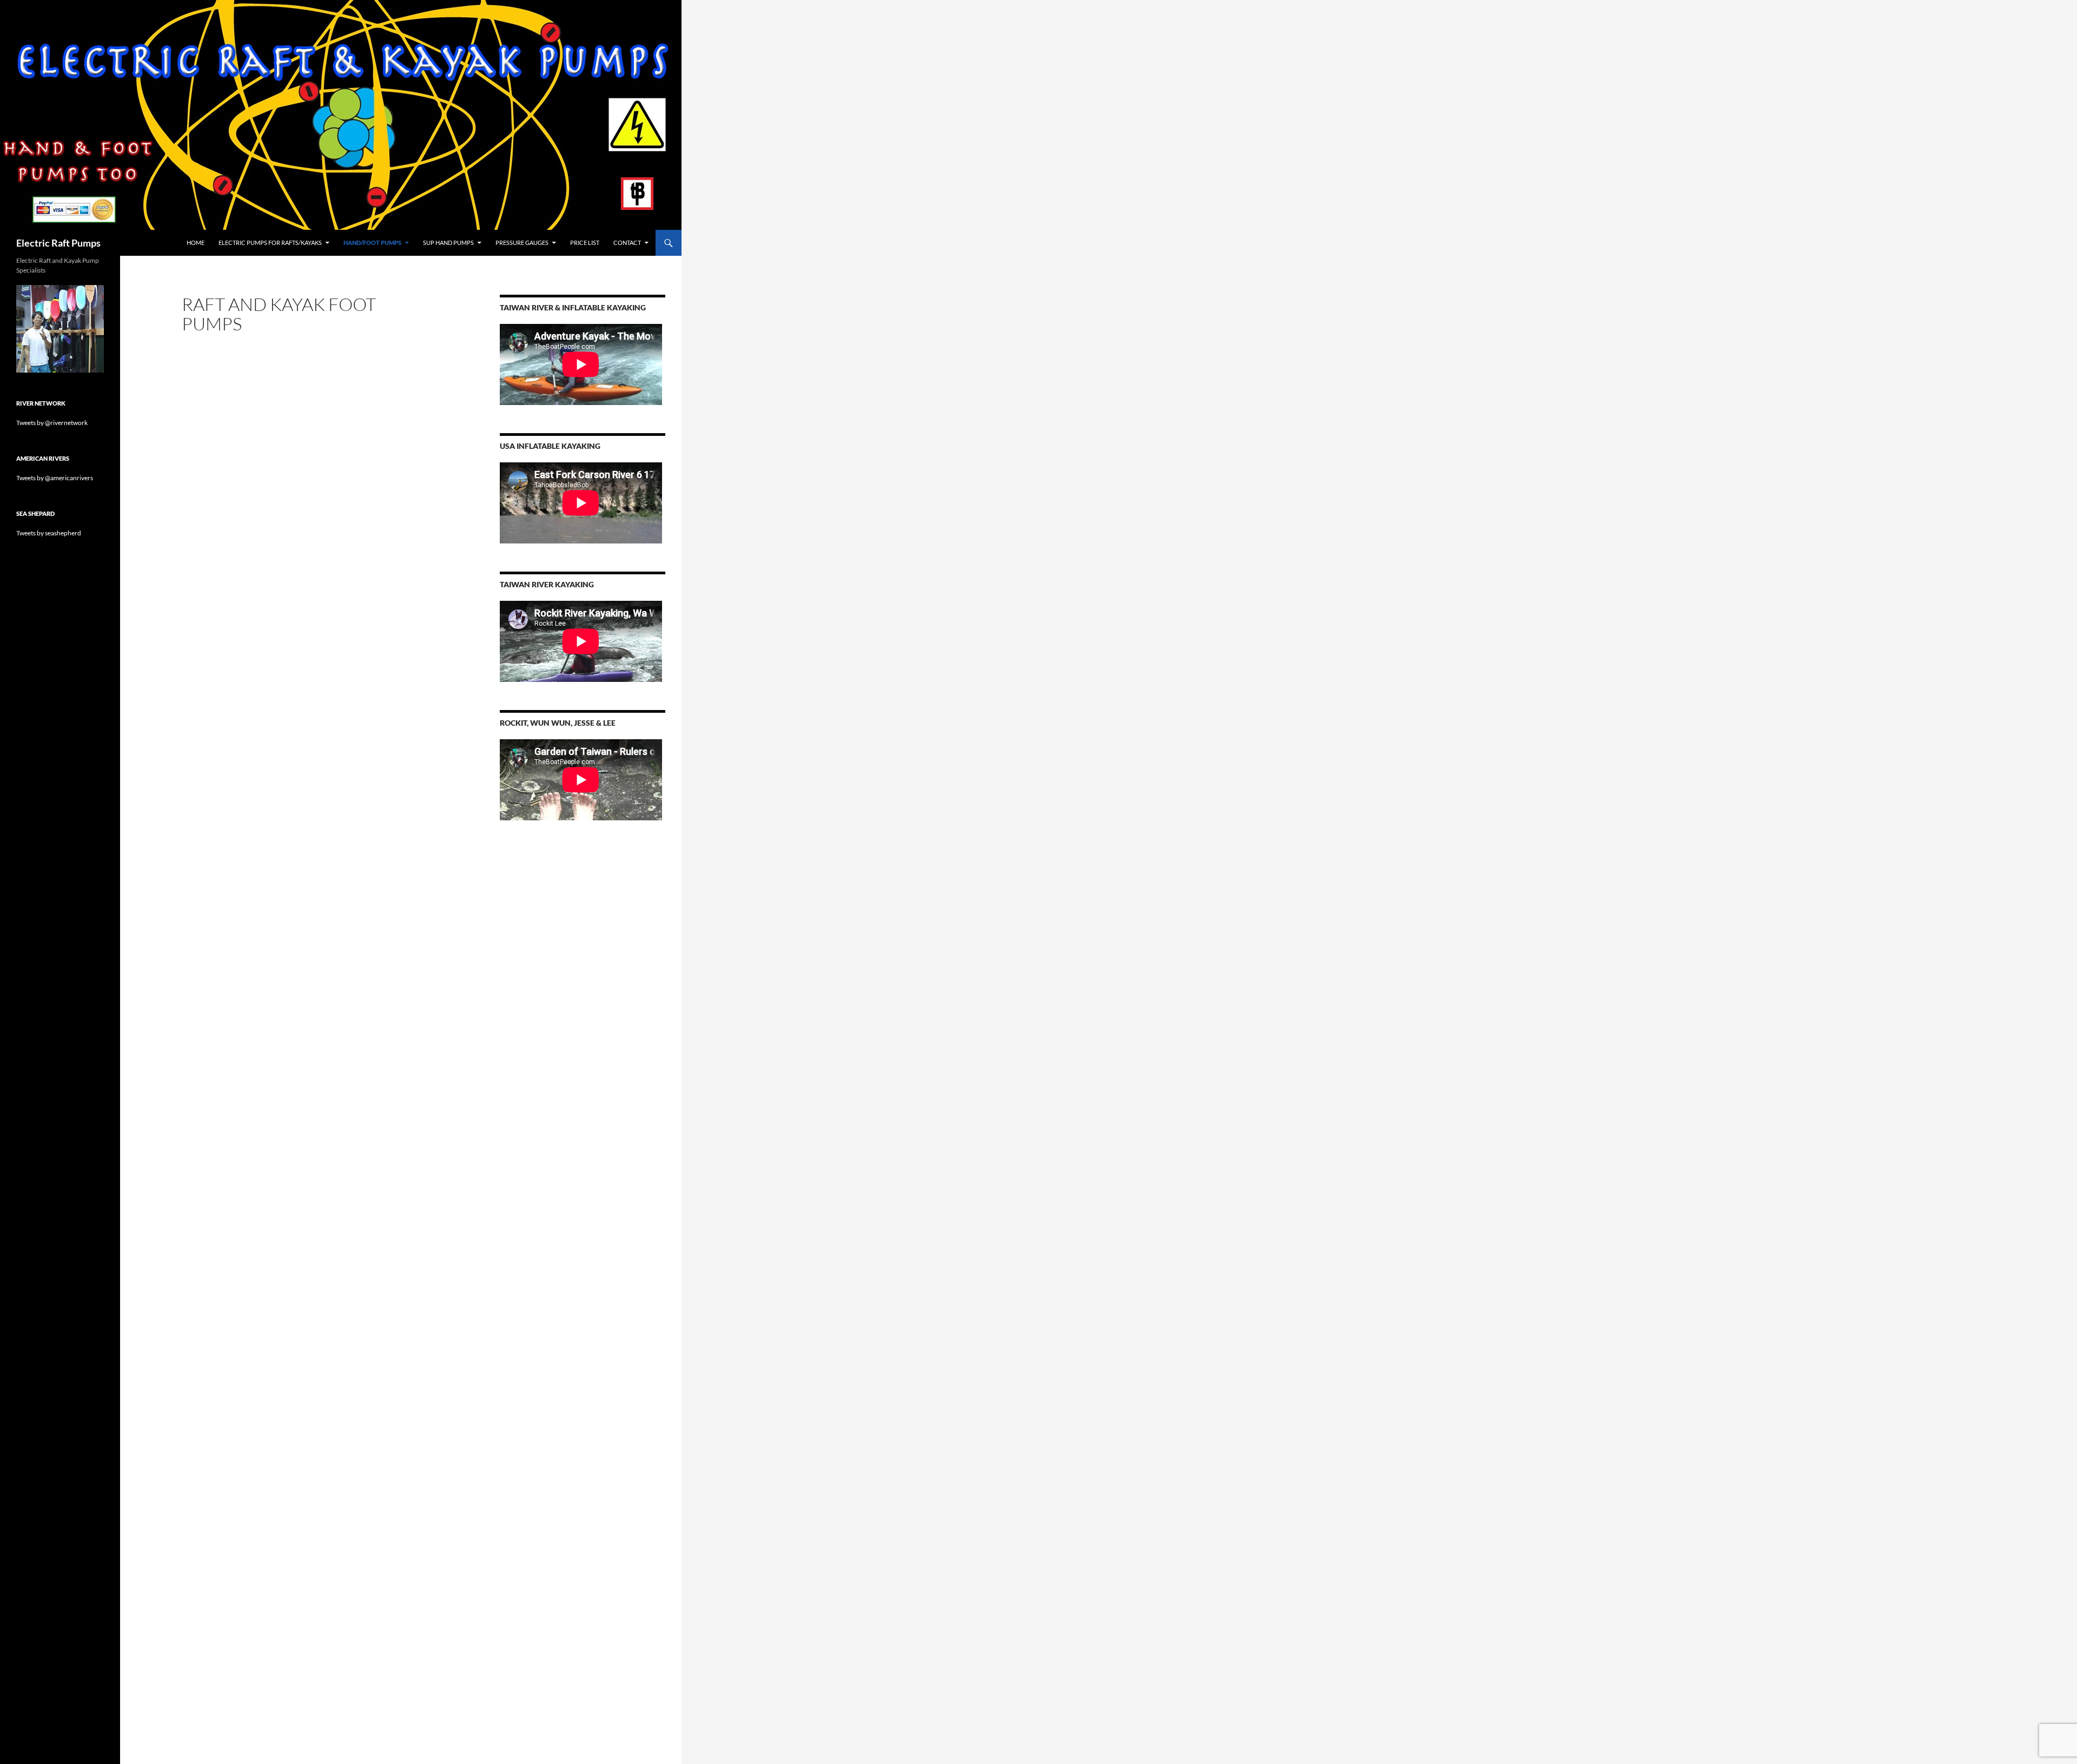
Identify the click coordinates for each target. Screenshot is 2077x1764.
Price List (585, 243)
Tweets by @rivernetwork (52, 423)
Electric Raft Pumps (58, 243)
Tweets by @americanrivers (55, 478)
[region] (60, 329)
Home (196, 243)
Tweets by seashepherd (49, 533)
